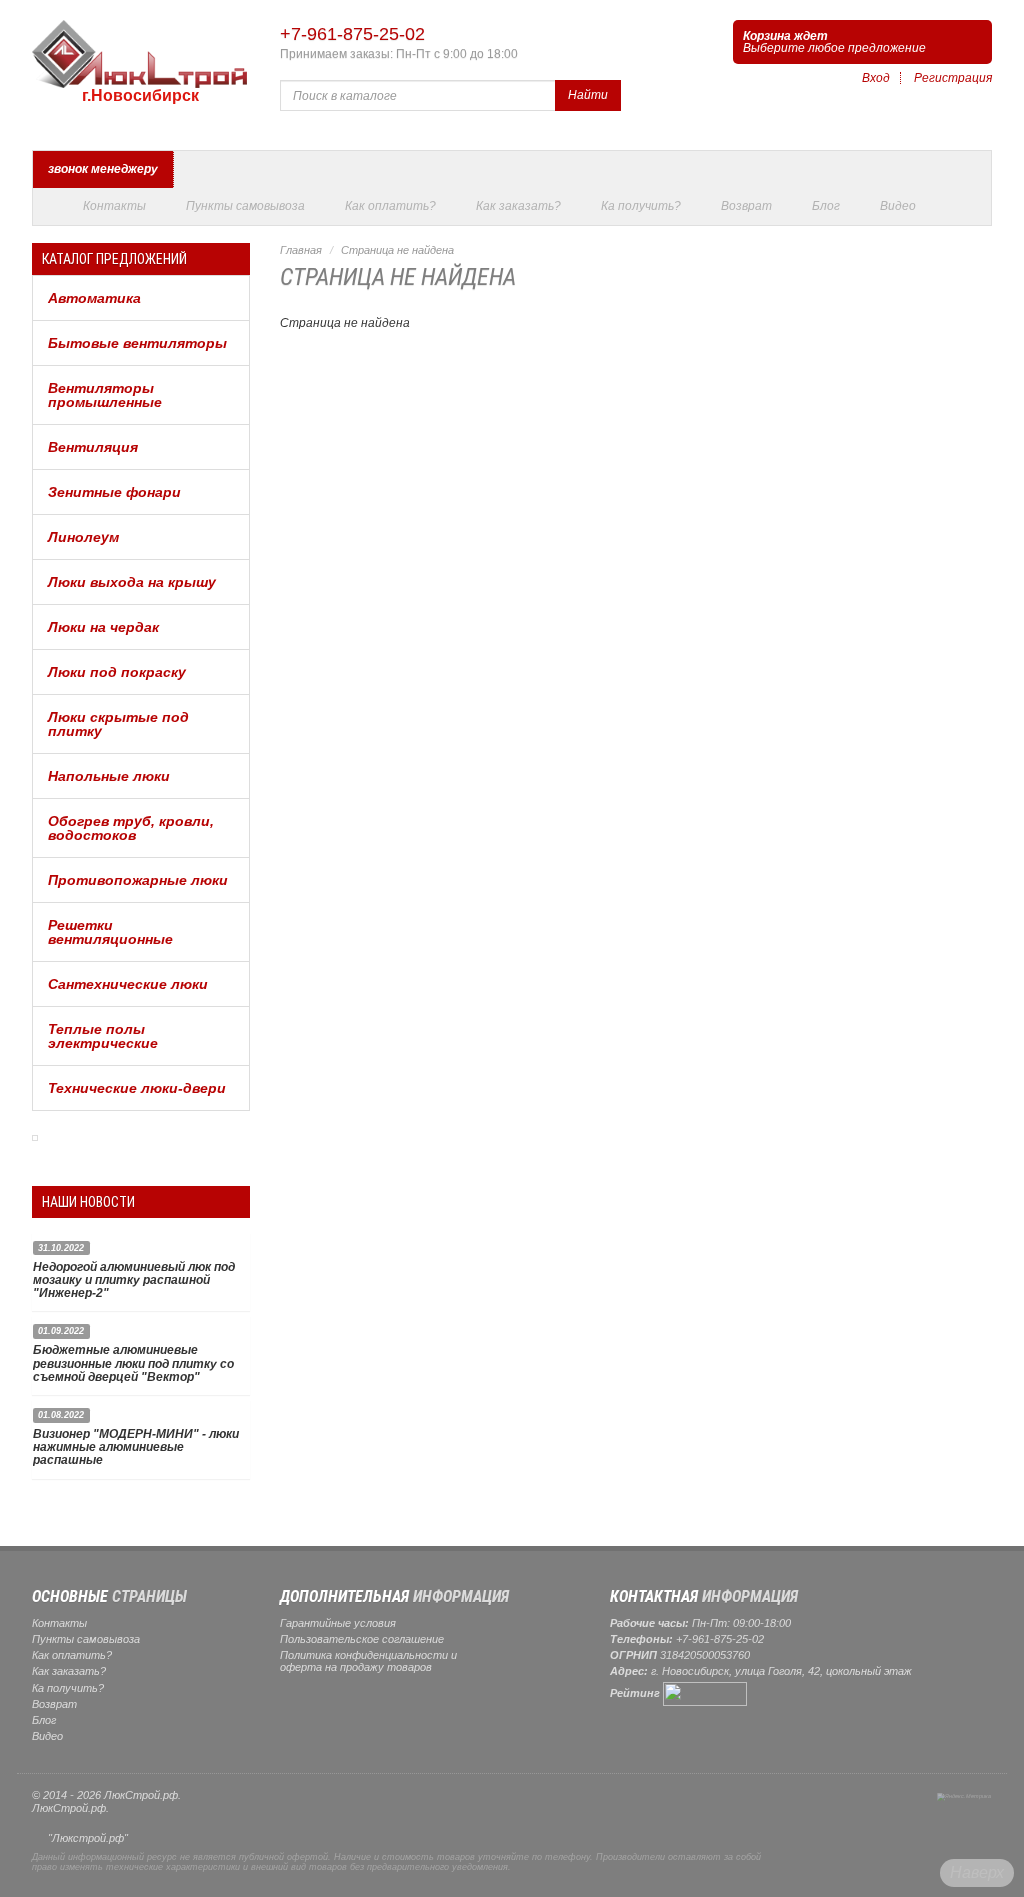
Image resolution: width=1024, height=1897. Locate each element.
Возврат (746, 206)
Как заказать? (518, 206)
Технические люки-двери (137, 1088)
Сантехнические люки (128, 984)
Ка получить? (641, 206)
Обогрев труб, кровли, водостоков (131, 828)
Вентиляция (93, 447)
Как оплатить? (390, 206)
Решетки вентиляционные (110, 932)
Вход (876, 78)
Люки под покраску (117, 672)
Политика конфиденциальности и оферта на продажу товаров (368, 1661)
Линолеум (83, 537)
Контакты (114, 206)
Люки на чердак (103, 627)
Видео (898, 206)
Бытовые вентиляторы (137, 343)
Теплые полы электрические (103, 1036)
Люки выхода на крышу (132, 582)
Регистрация (953, 78)
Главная (301, 250)
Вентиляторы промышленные (105, 395)
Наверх (977, 1872)
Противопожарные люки (138, 880)
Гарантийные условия (338, 1623)
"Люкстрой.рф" (88, 1838)
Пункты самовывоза (245, 206)
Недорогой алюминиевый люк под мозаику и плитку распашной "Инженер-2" (134, 1280)
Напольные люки (109, 776)
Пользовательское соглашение (362, 1639)
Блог (826, 206)
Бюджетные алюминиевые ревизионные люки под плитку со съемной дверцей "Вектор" (133, 1363)
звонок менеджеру (103, 169)
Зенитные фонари (114, 492)
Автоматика (94, 298)
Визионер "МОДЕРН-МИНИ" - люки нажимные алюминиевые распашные (136, 1447)
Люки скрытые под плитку (118, 724)
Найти (588, 95)
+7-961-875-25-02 (352, 34)
